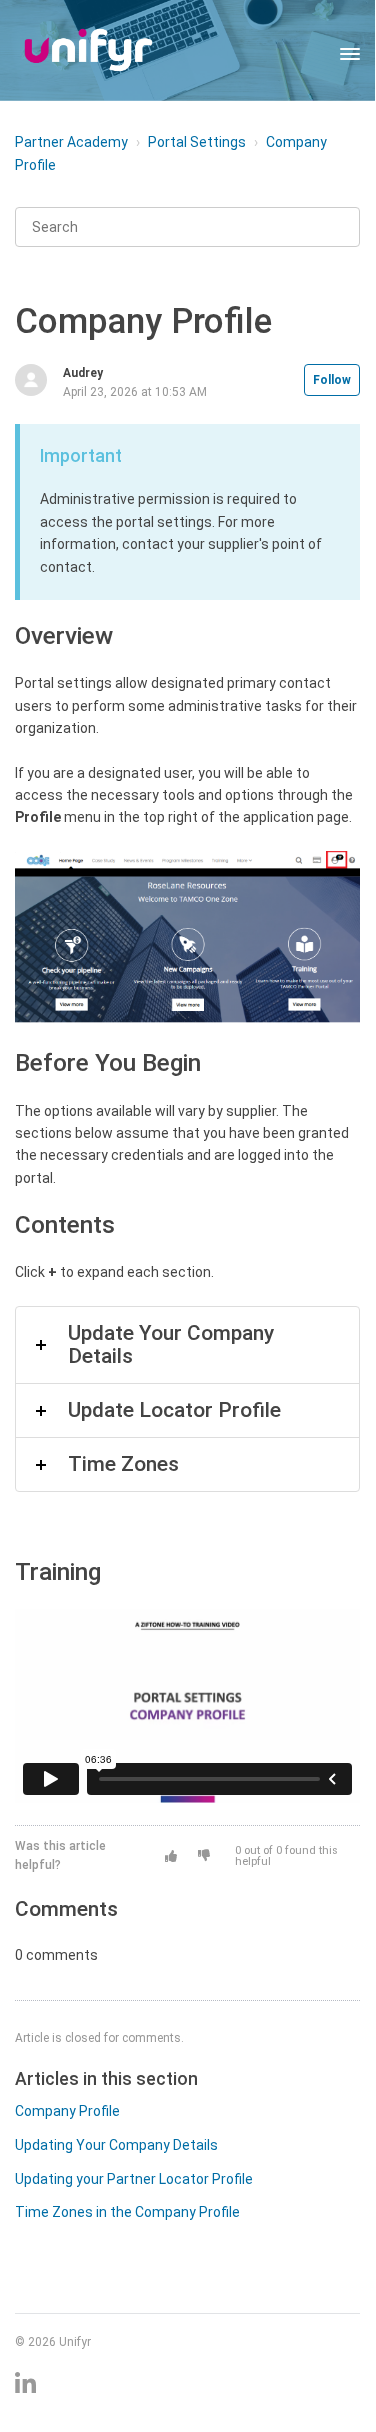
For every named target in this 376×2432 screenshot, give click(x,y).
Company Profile (67, 2111)
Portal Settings (197, 142)
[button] (171, 1856)
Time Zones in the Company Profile (127, 2212)
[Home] (88, 50)
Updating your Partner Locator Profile (134, 2179)
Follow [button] (332, 380)
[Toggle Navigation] (350, 50)
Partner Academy (71, 142)
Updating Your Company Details (116, 2145)
